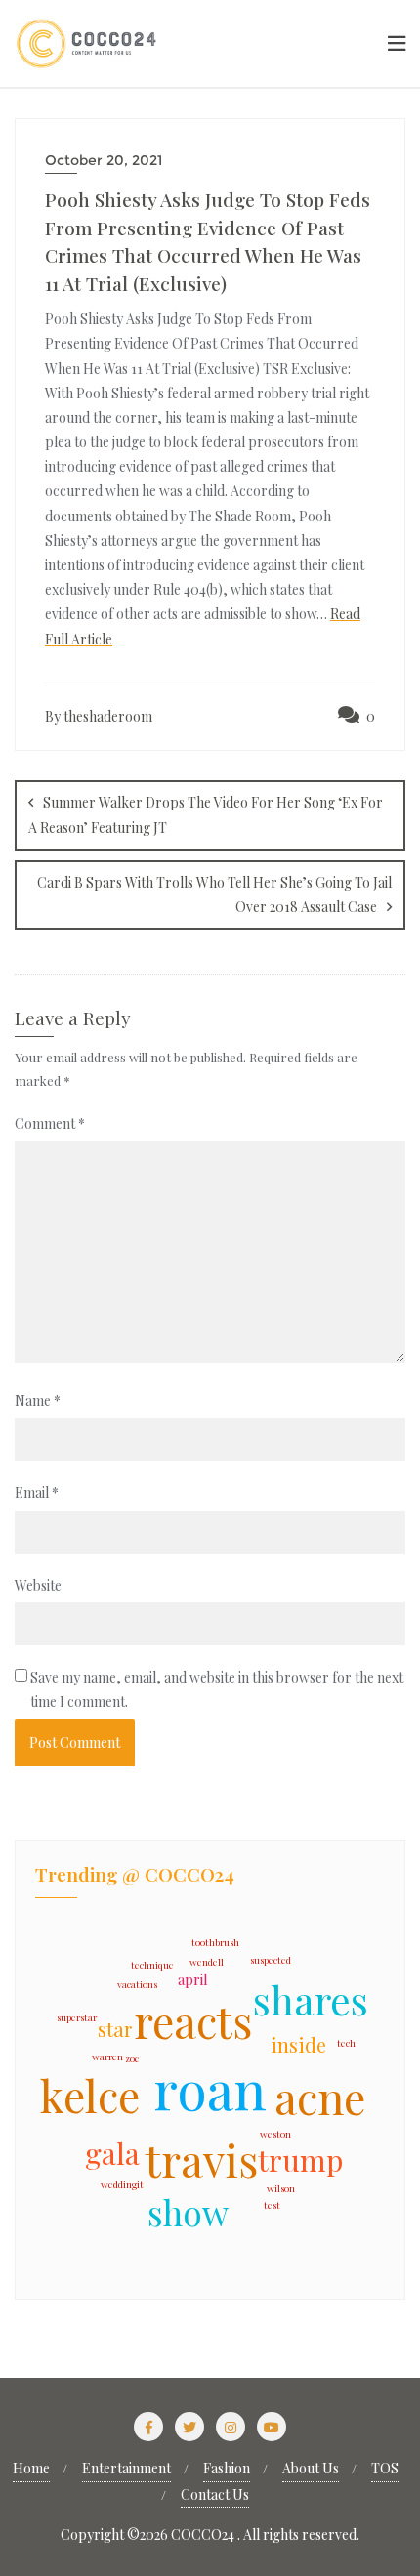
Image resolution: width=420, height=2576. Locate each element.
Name (38, 1401)
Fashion (227, 2468)
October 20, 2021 (104, 160)
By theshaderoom (99, 716)
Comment (50, 1123)
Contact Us (215, 2494)
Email (37, 1493)
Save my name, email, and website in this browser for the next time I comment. (217, 1689)
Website (38, 1585)
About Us (311, 2468)
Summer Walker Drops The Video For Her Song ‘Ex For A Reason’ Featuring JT (206, 815)
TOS (385, 2468)
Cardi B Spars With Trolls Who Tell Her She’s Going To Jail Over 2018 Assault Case (214, 894)
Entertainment (126, 2468)
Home (31, 2468)
